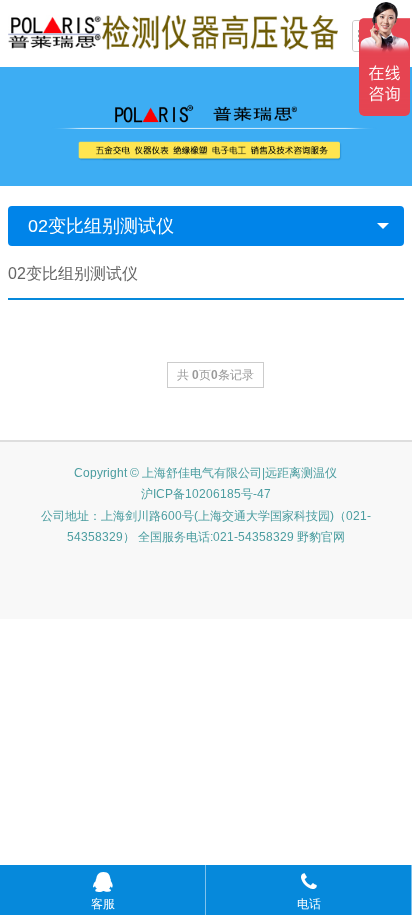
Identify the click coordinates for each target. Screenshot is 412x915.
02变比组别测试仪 (101, 226)
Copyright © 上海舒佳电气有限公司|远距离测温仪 (205, 473)
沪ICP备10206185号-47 (206, 494)
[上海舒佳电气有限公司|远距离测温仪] (173, 31)
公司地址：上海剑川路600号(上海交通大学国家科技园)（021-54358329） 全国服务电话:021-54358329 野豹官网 (206, 527)
